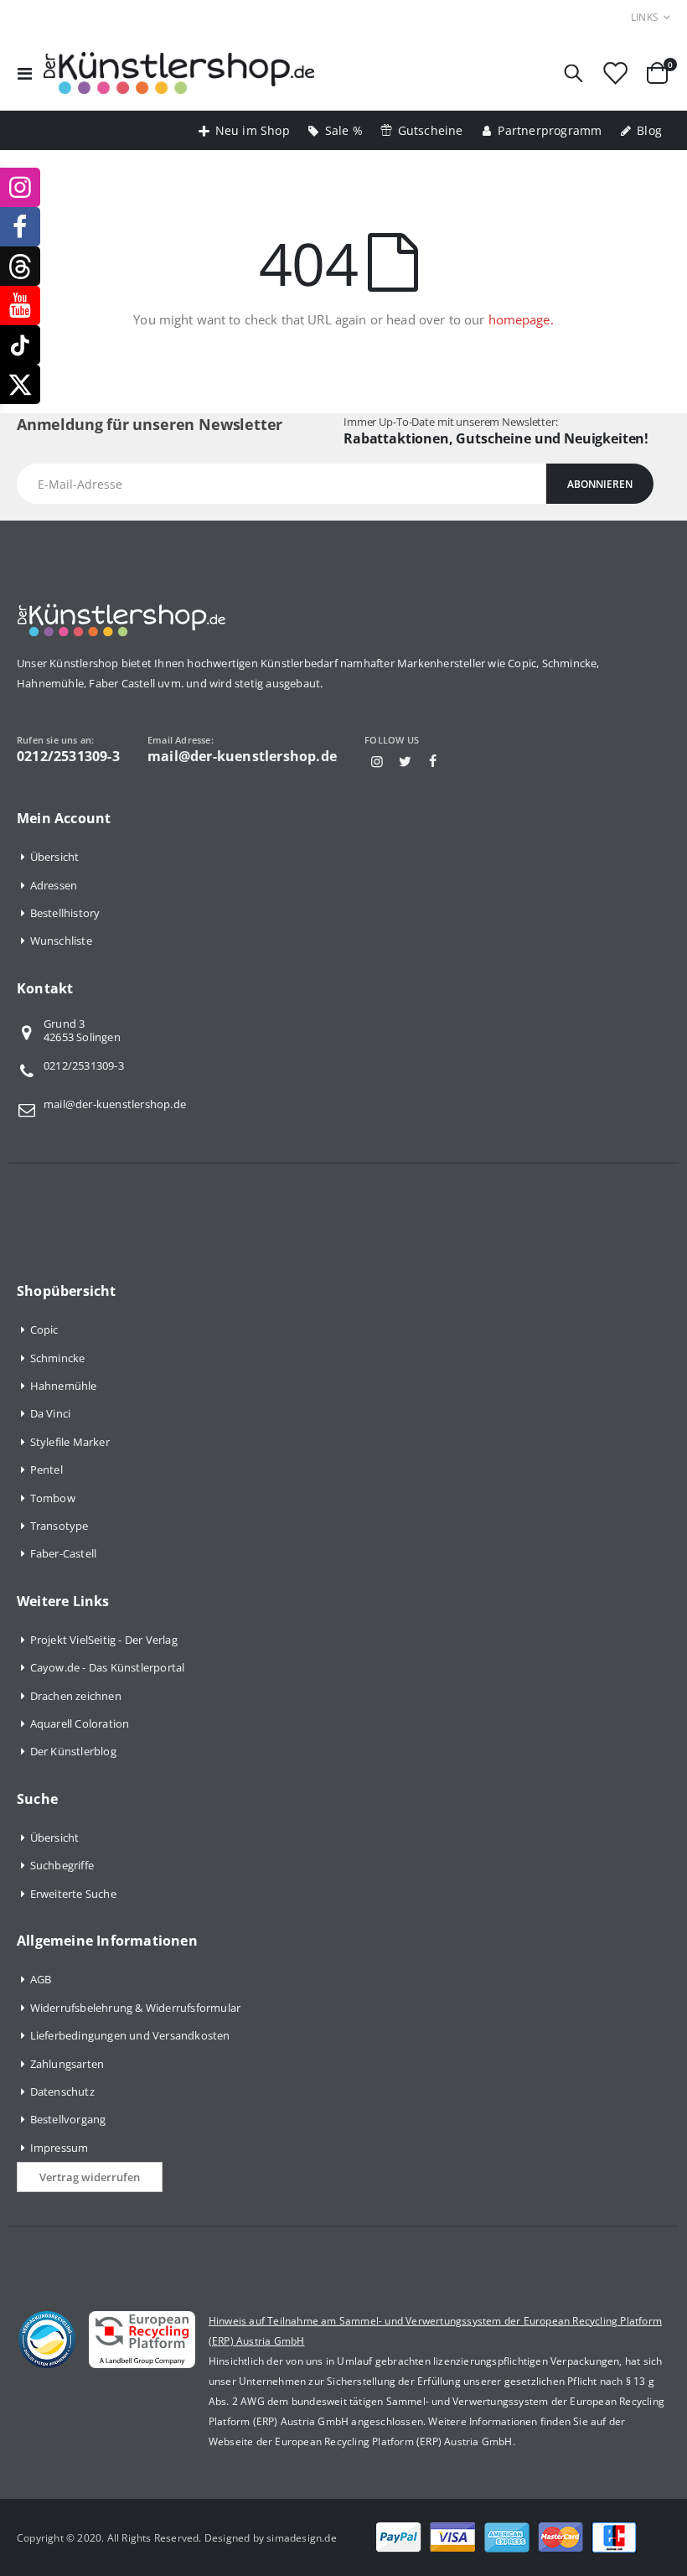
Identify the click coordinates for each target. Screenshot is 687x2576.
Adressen (54, 885)
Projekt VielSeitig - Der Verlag (104, 1640)
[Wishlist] (615, 73)
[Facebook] (433, 761)
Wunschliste (61, 941)
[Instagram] (377, 761)
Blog (649, 130)
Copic (44, 1329)
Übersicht (55, 857)
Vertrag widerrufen (90, 2177)
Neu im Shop (253, 130)
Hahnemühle (64, 1386)
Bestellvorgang (68, 2119)
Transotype (59, 1526)
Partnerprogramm (550, 130)
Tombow (53, 1498)
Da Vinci (51, 1413)
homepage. (521, 319)
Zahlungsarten (67, 2064)
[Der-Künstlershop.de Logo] (179, 73)
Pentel (46, 1469)
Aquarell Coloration (80, 1723)
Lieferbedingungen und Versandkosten (130, 2035)
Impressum (59, 2148)
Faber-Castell (64, 1553)
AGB (41, 1979)
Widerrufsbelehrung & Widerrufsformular (136, 2008)
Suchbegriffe (62, 1865)
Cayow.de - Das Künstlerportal (108, 1667)
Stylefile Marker (70, 1442)
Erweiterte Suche (73, 1894)
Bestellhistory (65, 913)
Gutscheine (431, 130)
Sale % (344, 130)
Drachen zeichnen (76, 1696)
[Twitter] (405, 761)
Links (645, 17)
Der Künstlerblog (73, 1751)
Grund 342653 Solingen (82, 1031)
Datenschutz (62, 2091)
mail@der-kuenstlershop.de (115, 1104)
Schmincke (58, 1358)
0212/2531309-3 (84, 1065)
